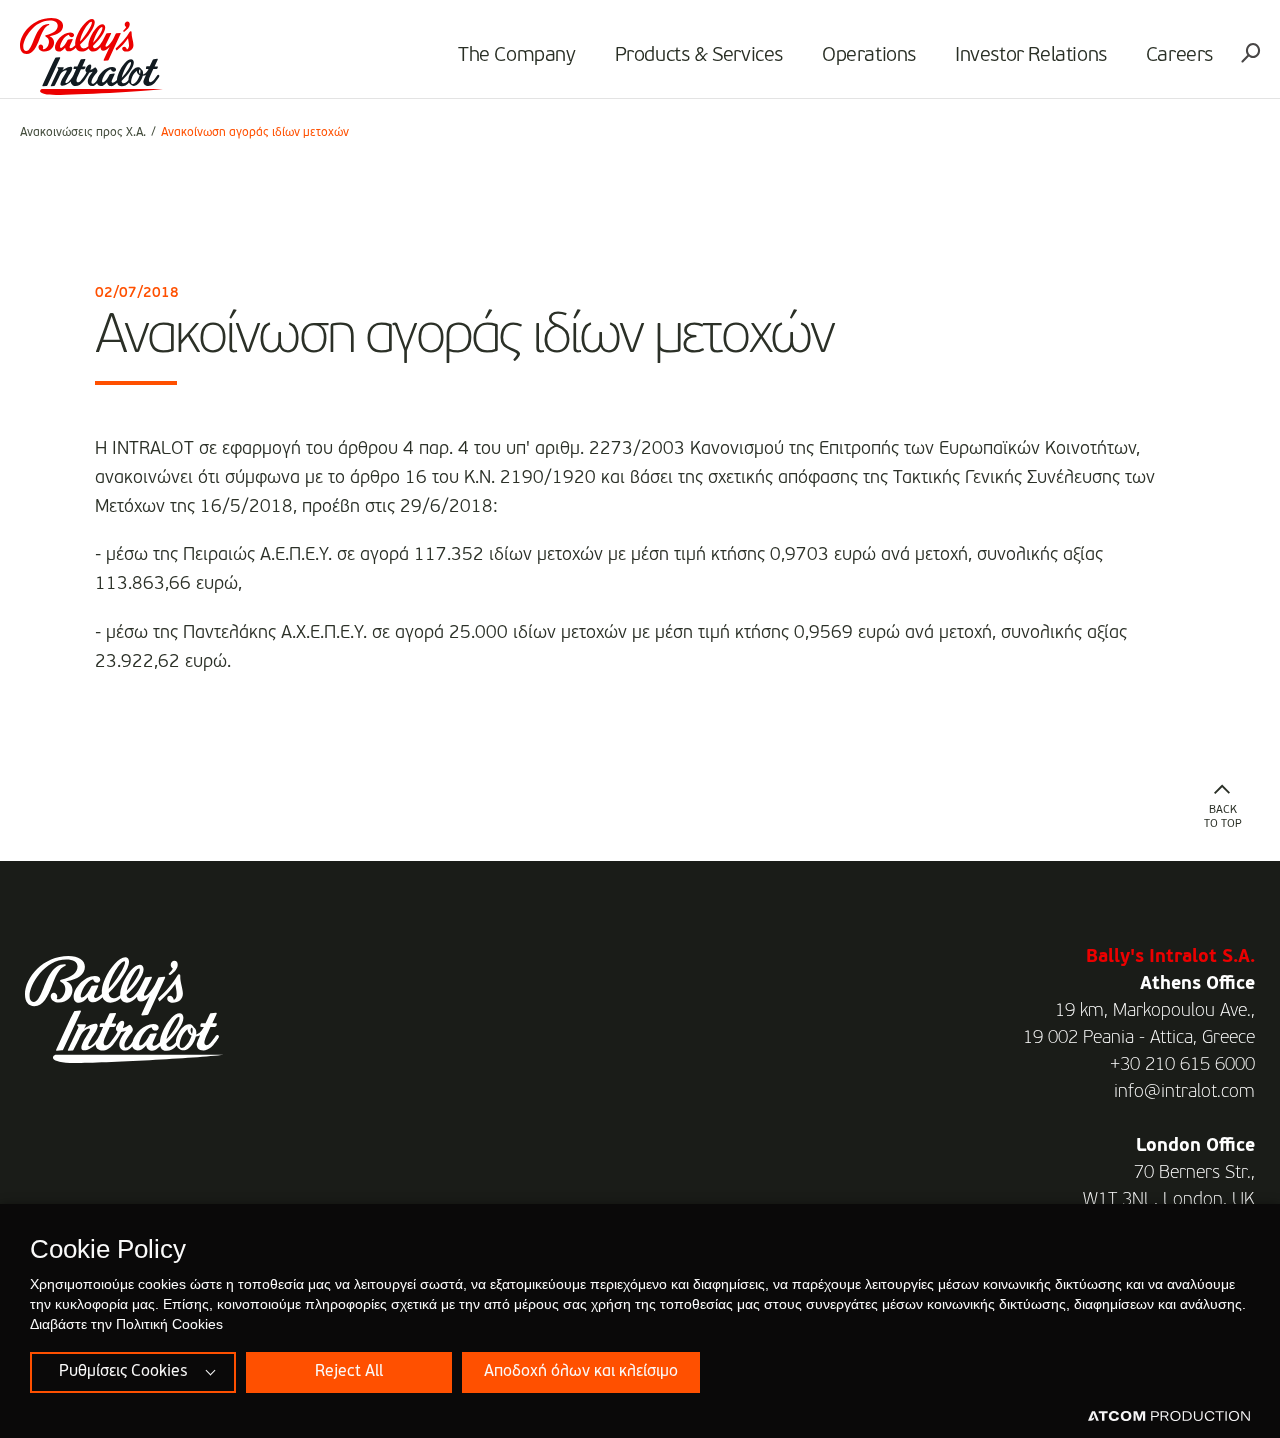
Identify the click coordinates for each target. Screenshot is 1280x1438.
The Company (517, 56)
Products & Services (699, 56)
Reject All (349, 1372)
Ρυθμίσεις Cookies (123, 1372)
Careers (1179, 56)
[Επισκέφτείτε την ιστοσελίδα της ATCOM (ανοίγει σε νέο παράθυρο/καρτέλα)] (1169, 1417)
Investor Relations (1031, 56)
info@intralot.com (1184, 1092)
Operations (869, 56)
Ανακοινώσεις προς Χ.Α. (83, 133)
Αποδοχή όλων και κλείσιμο (581, 1372)
